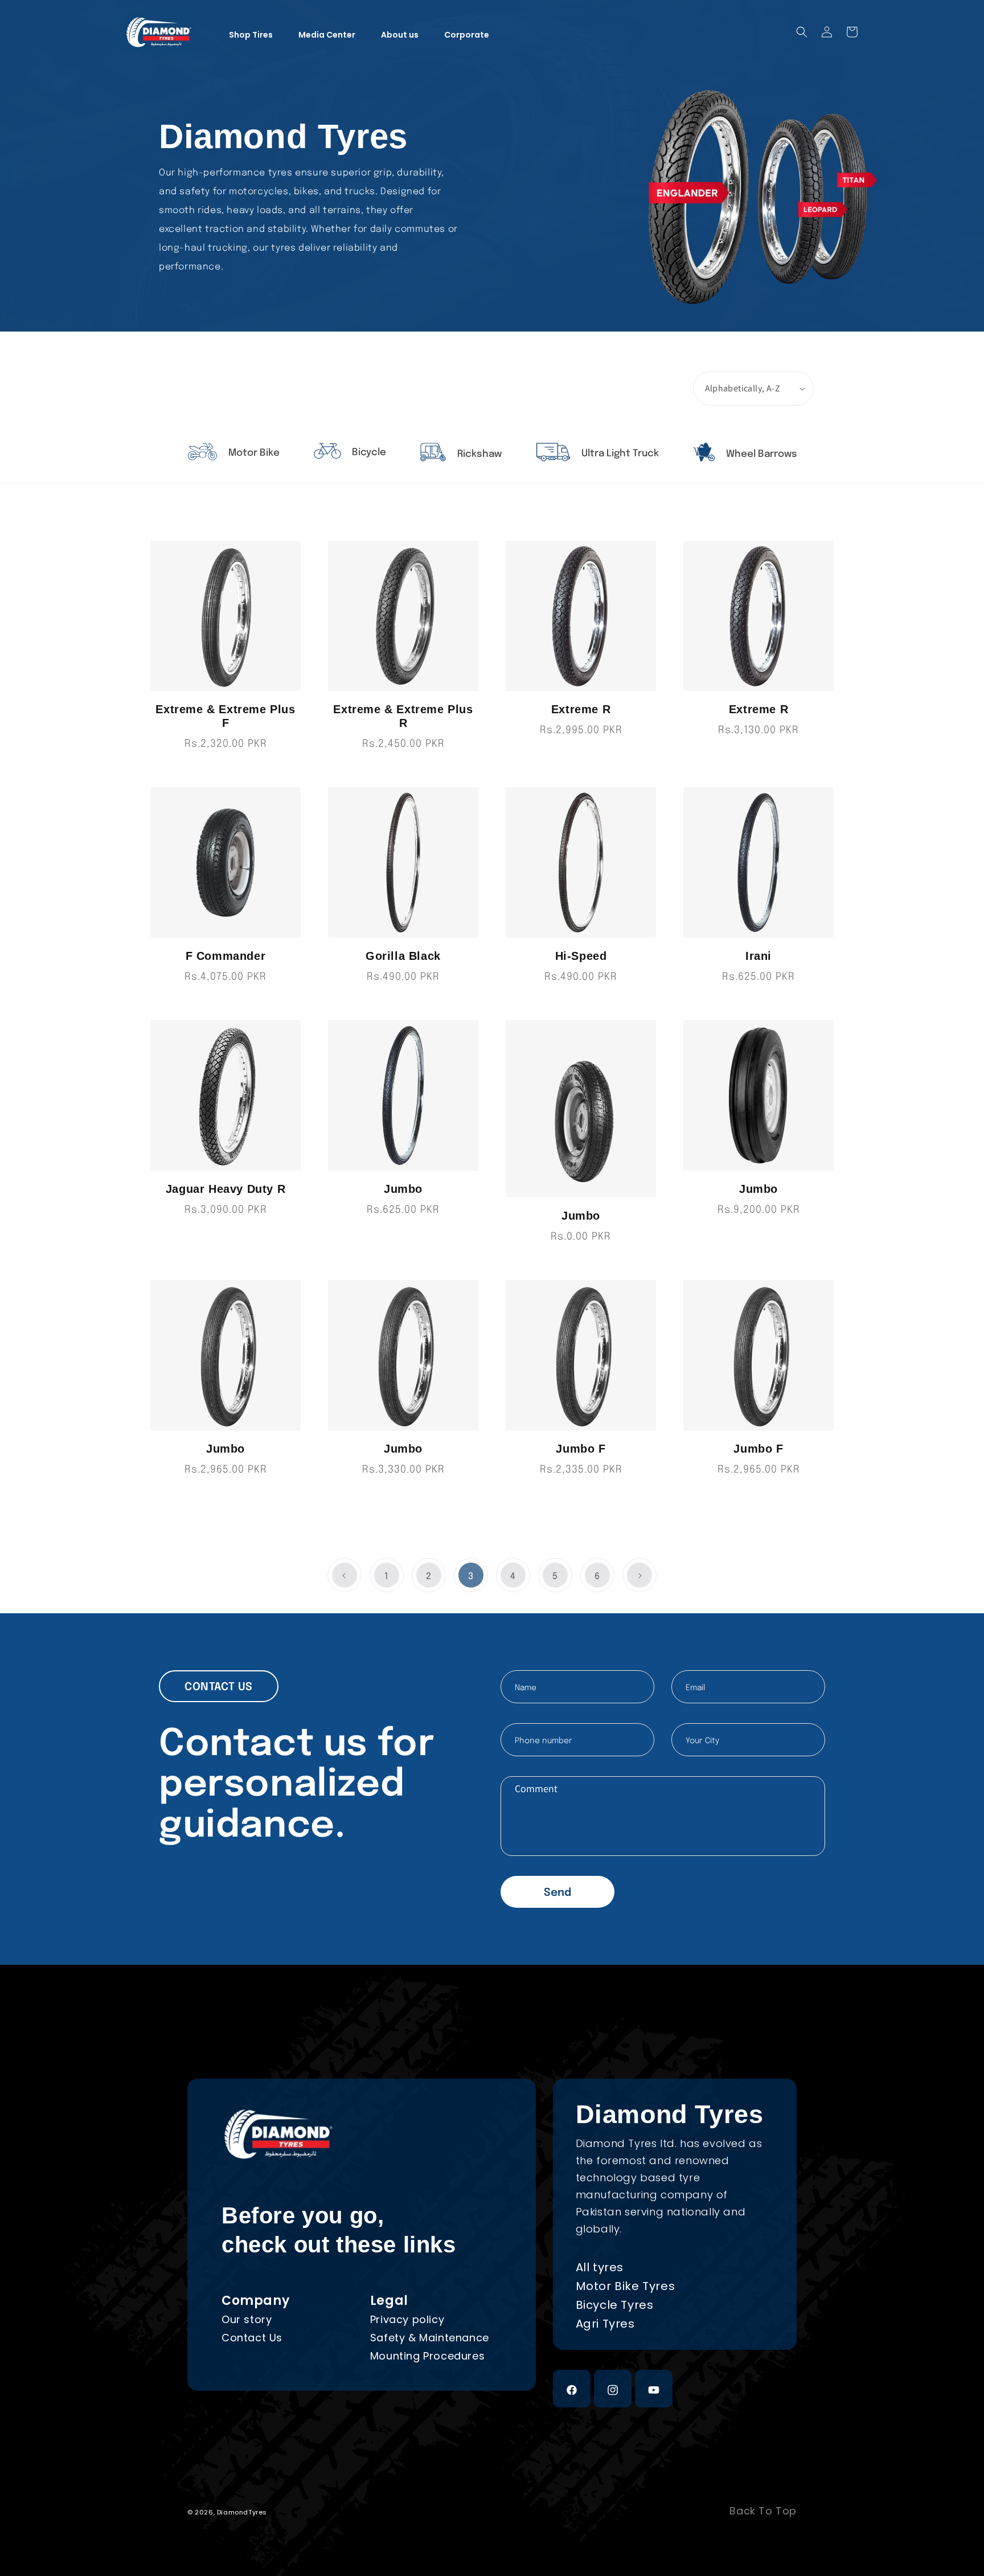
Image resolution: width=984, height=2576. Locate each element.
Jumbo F (581, 1449)
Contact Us (252, 2338)
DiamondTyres (242, 2512)
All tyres (600, 2267)
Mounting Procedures (427, 2356)
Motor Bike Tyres (626, 2286)
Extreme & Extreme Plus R (403, 716)
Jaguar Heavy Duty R (225, 1189)
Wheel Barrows (760, 454)
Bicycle (368, 453)
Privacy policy (407, 2319)
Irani (758, 956)
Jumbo (403, 1189)
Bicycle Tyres (615, 2305)
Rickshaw (478, 454)
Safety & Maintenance (430, 2338)
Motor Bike (253, 453)
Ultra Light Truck (619, 454)
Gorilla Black (403, 956)
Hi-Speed (581, 956)
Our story (247, 2319)
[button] (802, 32)
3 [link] (471, 1577)
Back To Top (763, 2511)
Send (557, 1893)
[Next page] (639, 1575)
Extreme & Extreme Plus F (225, 716)
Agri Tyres (605, 2324)
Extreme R (581, 709)
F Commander (226, 956)
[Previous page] (345, 1575)
